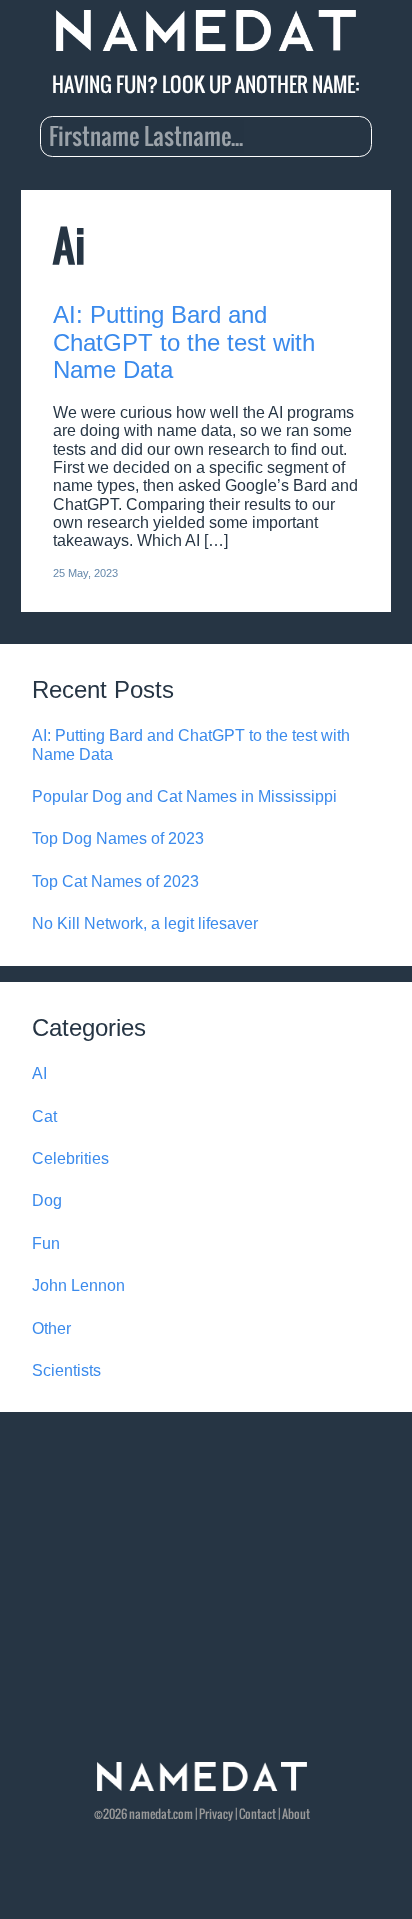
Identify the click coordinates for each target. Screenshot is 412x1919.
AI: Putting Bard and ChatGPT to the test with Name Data (184, 342)
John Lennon (78, 1285)
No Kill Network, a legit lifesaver (145, 923)
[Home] (206, 32)
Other (51, 1328)
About (296, 1813)
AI (39, 1073)
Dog (47, 1200)
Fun (46, 1243)
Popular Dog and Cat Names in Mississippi (184, 796)
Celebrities (70, 1158)
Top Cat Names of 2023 (115, 881)
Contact (257, 1813)
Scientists (66, 1370)
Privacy (216, 1813)
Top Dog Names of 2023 (118, 838)
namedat (150, 1813)
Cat (44, 1116)
